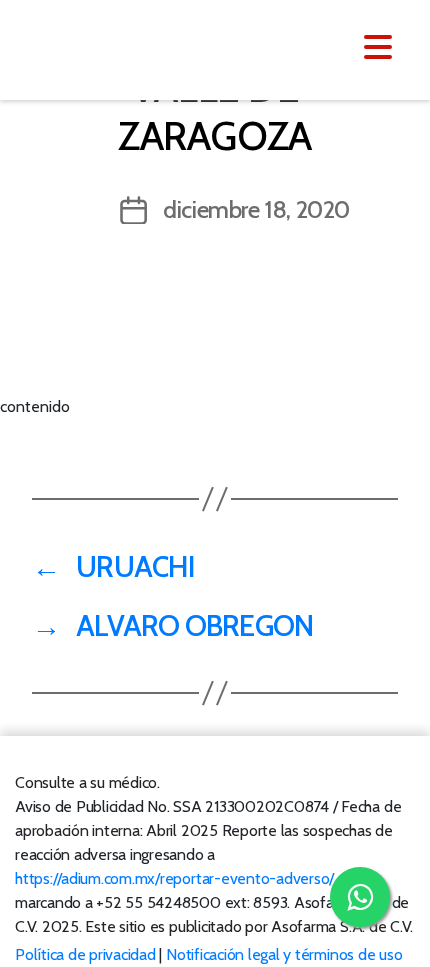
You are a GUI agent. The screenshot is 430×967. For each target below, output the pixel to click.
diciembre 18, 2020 (256, 209)
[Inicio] (137, 48)
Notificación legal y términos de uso (284, 954)
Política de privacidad (85, 954)
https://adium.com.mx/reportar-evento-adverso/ (174, 878)
